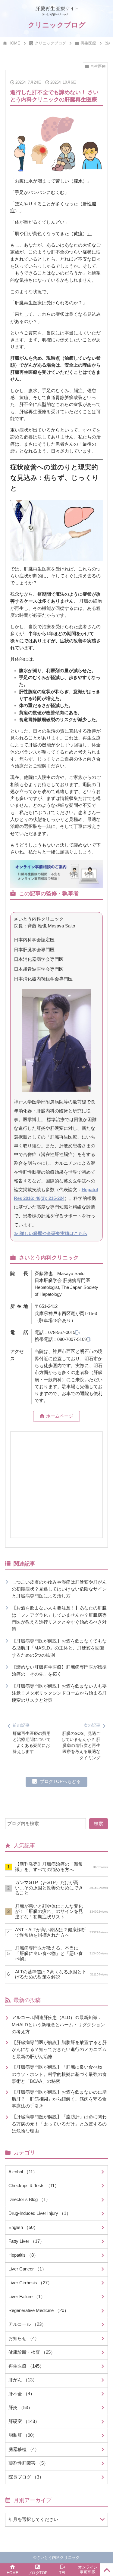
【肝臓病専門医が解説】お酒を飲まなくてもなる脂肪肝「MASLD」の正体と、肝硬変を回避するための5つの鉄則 (59, 1648)
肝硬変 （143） (24, 2421)
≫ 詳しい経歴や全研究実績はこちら (51, 1234)
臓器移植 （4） (24, 2449)
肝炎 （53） (20, 2408)
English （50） (23, 2227)
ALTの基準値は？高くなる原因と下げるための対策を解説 (61, 1974)
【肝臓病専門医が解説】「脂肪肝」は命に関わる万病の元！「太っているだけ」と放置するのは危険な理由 (59, 2124)
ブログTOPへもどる (60, 1781)
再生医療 (88, 43)
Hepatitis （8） (23, 2255)
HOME (14, 43)
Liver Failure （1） (27, 2297)
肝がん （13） (23, 2380)
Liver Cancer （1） (27, 2269)
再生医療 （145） (26, 2366)
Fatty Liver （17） (26, 2241)
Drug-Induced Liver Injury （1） (40, 2213)
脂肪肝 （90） (23, 2435)
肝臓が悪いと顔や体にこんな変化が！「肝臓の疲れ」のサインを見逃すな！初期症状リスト (61, 1912)
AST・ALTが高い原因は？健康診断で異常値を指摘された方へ (61, 1932)
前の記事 (32, 1738)
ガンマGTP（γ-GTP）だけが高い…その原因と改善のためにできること (61, 1888)
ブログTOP (38, 2573)
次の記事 (81, 1741)
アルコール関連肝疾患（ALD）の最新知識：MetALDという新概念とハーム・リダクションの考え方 (58, 2025)
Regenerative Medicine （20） (39, 2310)
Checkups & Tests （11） (34, 2186)
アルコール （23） (27, 2324)
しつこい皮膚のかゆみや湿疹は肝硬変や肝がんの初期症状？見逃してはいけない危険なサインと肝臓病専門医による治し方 (59, 1589)
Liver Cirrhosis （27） (30, 2283)
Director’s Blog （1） (29, 2199)
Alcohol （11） (23, 2172)
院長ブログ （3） (26, 2477)
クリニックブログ (50, 43)
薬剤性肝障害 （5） (28, 2463)
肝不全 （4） (22, 2394)
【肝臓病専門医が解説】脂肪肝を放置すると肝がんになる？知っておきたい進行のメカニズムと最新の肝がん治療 (59, 2050)
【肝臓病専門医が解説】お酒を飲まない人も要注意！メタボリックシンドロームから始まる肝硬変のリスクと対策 (59, 1693)
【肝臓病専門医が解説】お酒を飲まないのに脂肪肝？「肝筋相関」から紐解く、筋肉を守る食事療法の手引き (59, 2099)
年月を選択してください (33, 2519)
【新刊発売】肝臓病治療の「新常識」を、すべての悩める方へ (61, 1867)
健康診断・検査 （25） (32, 2352)
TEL (63, 2573)
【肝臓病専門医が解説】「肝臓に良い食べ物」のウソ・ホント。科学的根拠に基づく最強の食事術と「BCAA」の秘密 (59, 2074)
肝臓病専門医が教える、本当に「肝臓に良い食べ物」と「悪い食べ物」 (61, 1953)
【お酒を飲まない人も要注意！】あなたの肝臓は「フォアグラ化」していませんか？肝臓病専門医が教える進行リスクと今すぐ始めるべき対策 (59, 1618)
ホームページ (60, 1416)
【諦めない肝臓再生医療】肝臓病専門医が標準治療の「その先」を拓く (59, 1671)
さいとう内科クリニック (58, 2558)
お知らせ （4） (24, 2338)
